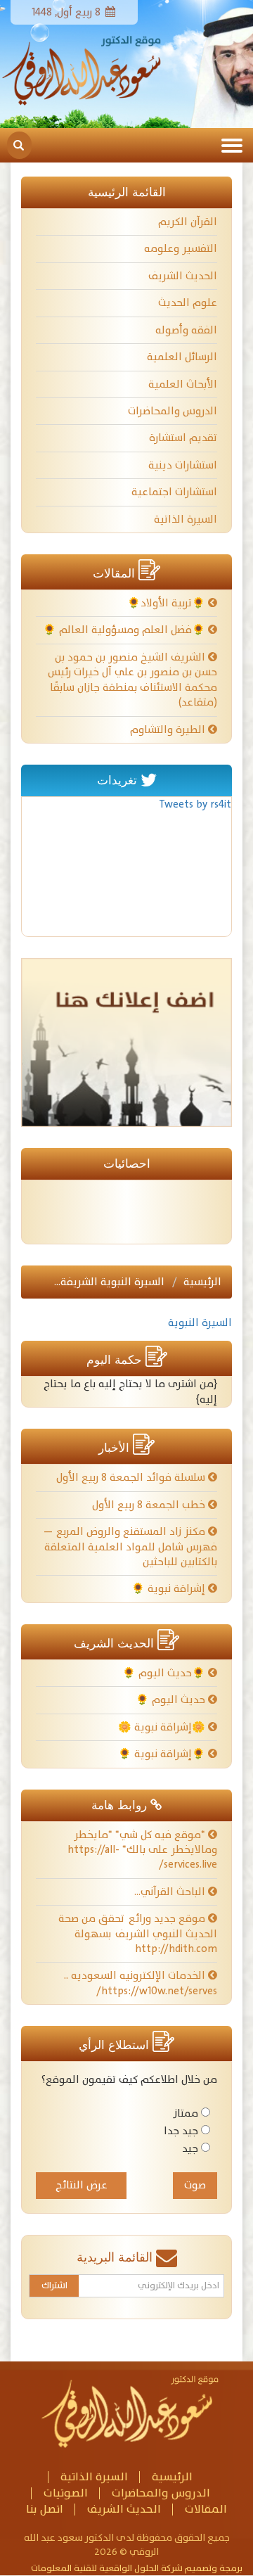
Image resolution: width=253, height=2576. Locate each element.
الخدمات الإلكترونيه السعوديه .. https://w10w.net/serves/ (141, 1983)
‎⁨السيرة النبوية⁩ (200, 1323)
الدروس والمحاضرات (173, 411)
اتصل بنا (45, 2510)
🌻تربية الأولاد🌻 (168, 603)
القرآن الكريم (188, 222)
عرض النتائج (82, 2185)
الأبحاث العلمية (183, 384)
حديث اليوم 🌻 (172, 1700)
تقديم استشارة (183, 438)
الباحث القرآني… (171, 1892)
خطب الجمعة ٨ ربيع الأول (150, 1505)
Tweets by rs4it (195, 804)
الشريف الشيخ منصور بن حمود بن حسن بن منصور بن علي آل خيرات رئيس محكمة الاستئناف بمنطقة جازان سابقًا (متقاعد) (132, 680)
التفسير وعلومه (181, 249)
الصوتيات (66, 2493)
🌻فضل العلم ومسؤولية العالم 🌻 (125, 630)
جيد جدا (181, 2131)
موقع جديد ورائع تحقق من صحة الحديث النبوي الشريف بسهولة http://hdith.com (138, 1934)
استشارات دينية (183, 465)
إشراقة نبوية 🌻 (170, 1589)
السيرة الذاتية (186, 519)
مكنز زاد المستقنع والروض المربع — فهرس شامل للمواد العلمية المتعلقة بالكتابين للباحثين (130, 1547)
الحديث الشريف (183, 276)
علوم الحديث (188, 303)
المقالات (206, 2510)
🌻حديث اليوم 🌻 (165, 1673)
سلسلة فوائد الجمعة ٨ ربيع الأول (132, 1478)
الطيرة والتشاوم (169, 730)
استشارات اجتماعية (174, 492)
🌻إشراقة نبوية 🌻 (163, 1754)
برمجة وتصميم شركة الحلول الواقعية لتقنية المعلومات (137, 2569)
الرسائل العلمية (182, 357)
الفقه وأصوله (186, 330)
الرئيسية (202, 1282)
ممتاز (186, 2113)
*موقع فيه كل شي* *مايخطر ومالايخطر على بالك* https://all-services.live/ (142, 1850)
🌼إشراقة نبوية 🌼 (163, 1727)
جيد (190, 2149)
